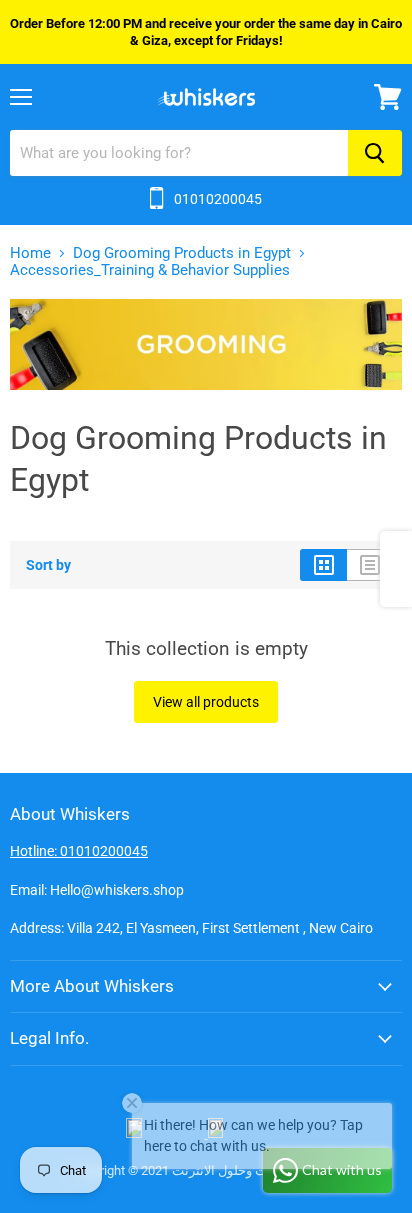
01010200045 (218, 199)
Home (30, 253)
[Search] (375, 153)
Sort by (48, 565)
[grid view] (323, 565)
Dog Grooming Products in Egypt (182, 253)
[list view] (370, 565)
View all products (206, 702)
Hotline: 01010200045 (79, 851)
